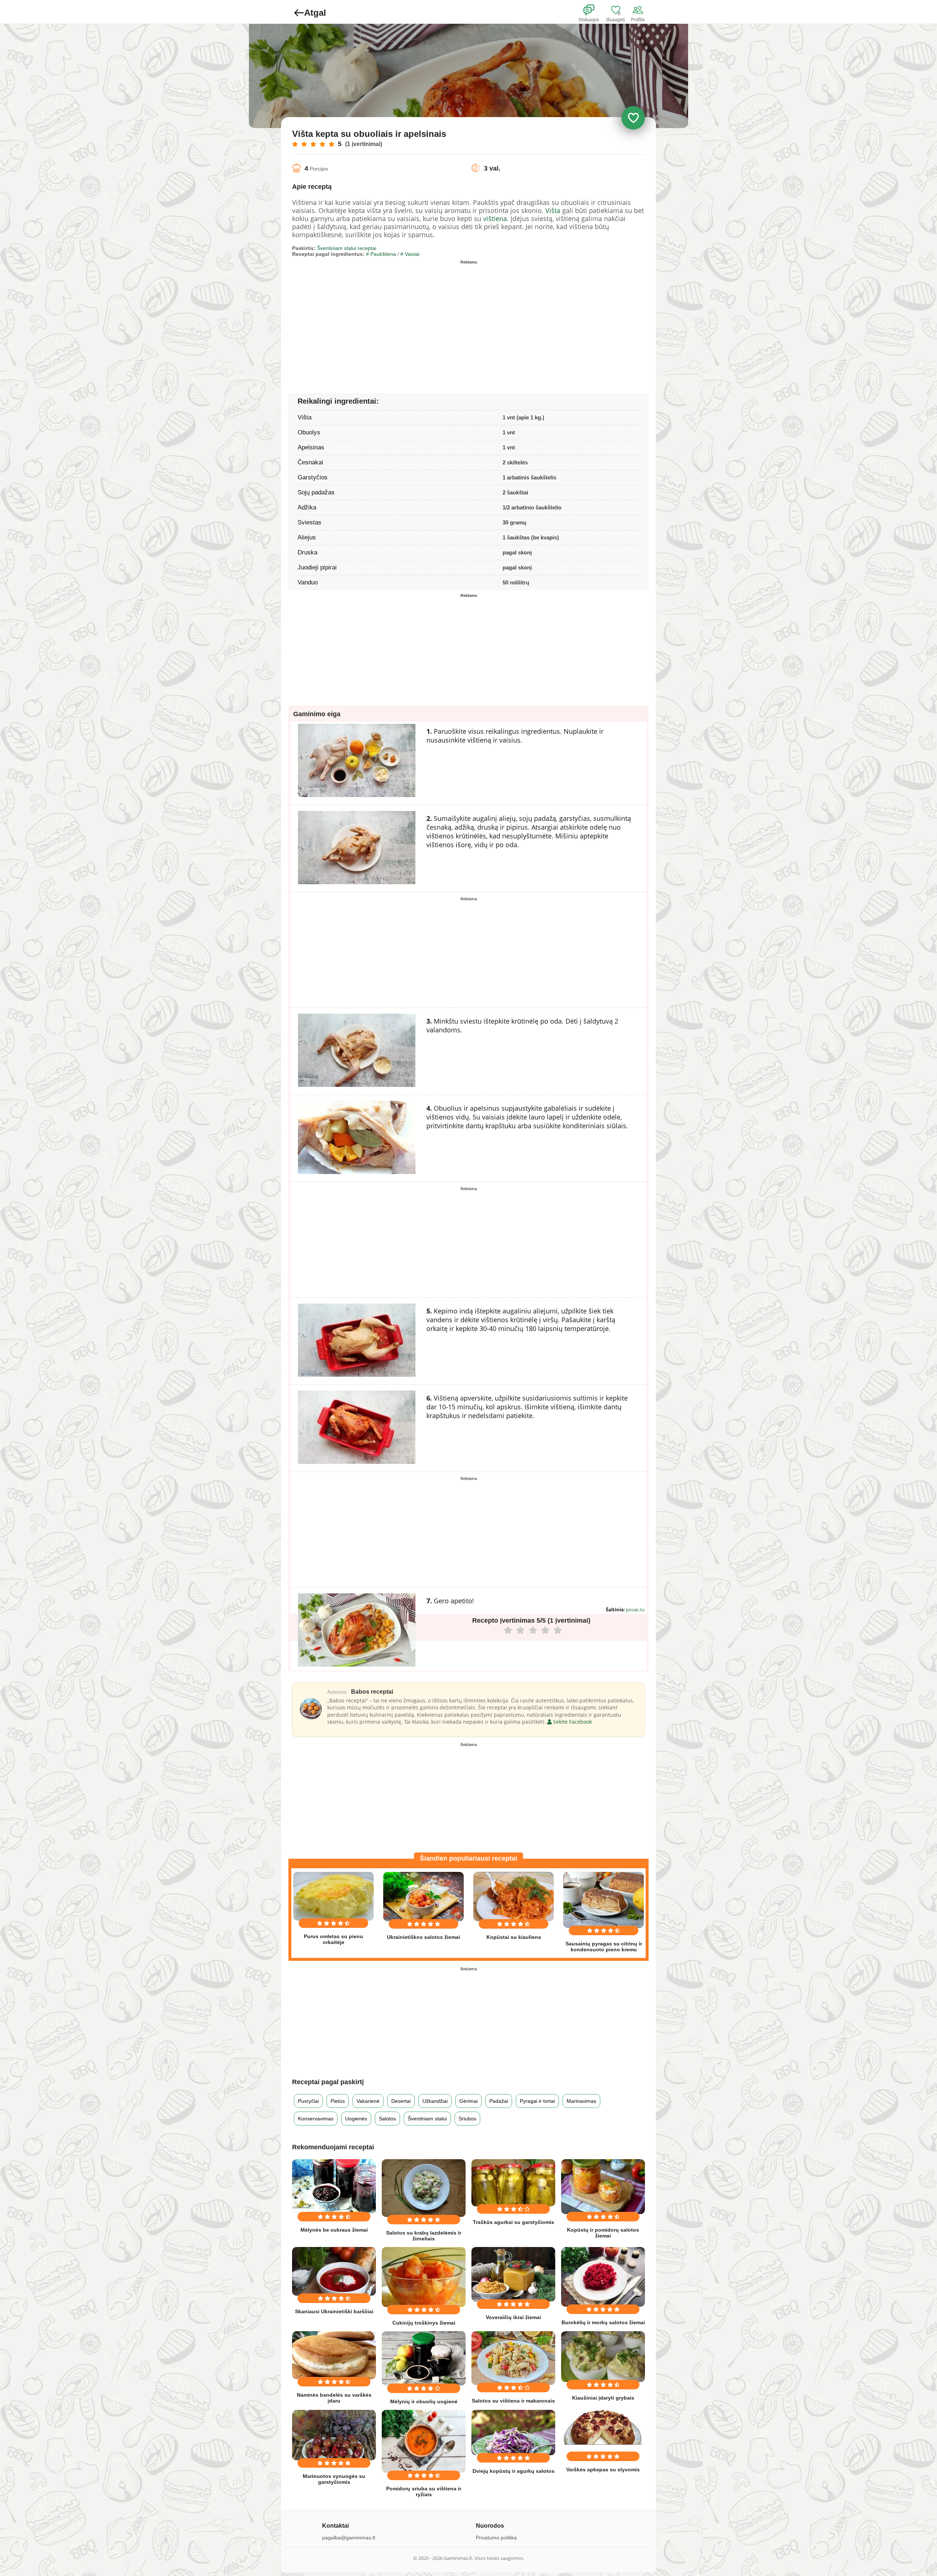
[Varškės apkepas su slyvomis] (603, 2427)
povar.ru (635, 1609)
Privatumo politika (496, 2538)
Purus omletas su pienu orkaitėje (333, 1939)
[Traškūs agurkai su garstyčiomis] (513, 2183)
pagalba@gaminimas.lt (349, 2538)
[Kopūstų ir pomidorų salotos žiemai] (603, 2187)
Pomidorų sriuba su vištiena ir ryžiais (424, 2491)
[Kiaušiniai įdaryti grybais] (603, 2357)
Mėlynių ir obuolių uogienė (424, 2401)
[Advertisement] (380, 318)
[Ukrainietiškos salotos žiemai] (423, 1897)
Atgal (315, 13)
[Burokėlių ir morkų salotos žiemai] (603, 2277)
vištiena (495, 218)
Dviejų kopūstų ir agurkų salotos (514, 2471)
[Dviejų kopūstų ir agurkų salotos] (513, 2433)
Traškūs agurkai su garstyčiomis (514, 2222)
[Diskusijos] (594, 10)
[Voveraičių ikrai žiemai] (513, 2274)
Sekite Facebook (572, 1722)
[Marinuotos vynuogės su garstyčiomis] (334, 2435)
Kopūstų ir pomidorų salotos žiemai (603, 2233)
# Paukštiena (381, 254)
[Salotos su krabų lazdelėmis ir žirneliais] (424, 2188)
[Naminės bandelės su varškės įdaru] (334, 2355)
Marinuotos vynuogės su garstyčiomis (334, 2479)
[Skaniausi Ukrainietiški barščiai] (334, 2271)
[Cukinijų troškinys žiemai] (424, 2277)
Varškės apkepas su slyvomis (603, 2470)
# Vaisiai (410, 254)
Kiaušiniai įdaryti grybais (603, 2398)
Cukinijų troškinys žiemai (424, 2323)
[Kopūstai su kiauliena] (514, 1897)
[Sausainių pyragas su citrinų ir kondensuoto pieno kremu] (604, 1900)
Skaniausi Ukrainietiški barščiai (334, 2311)
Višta (553, 210)
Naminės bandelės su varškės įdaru (334, 2398)
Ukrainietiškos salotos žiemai (423, 1937)
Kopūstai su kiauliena (514, 1937)
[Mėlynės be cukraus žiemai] (334, 2186)
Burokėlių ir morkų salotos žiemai (603, 2322)
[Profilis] (639, 10)
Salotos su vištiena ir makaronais (513, 2401)
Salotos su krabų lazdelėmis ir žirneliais (424, 2236)
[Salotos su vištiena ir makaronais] (513, 2358)
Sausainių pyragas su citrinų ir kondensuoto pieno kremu (604, 1947)
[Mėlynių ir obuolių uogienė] (424, 2358)
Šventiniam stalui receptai (347, 248)
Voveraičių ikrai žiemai (513, 2317)
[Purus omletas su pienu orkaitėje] (333, 1896)
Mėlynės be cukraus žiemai (334, 2230)
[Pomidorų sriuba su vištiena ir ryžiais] (424, 2441)
